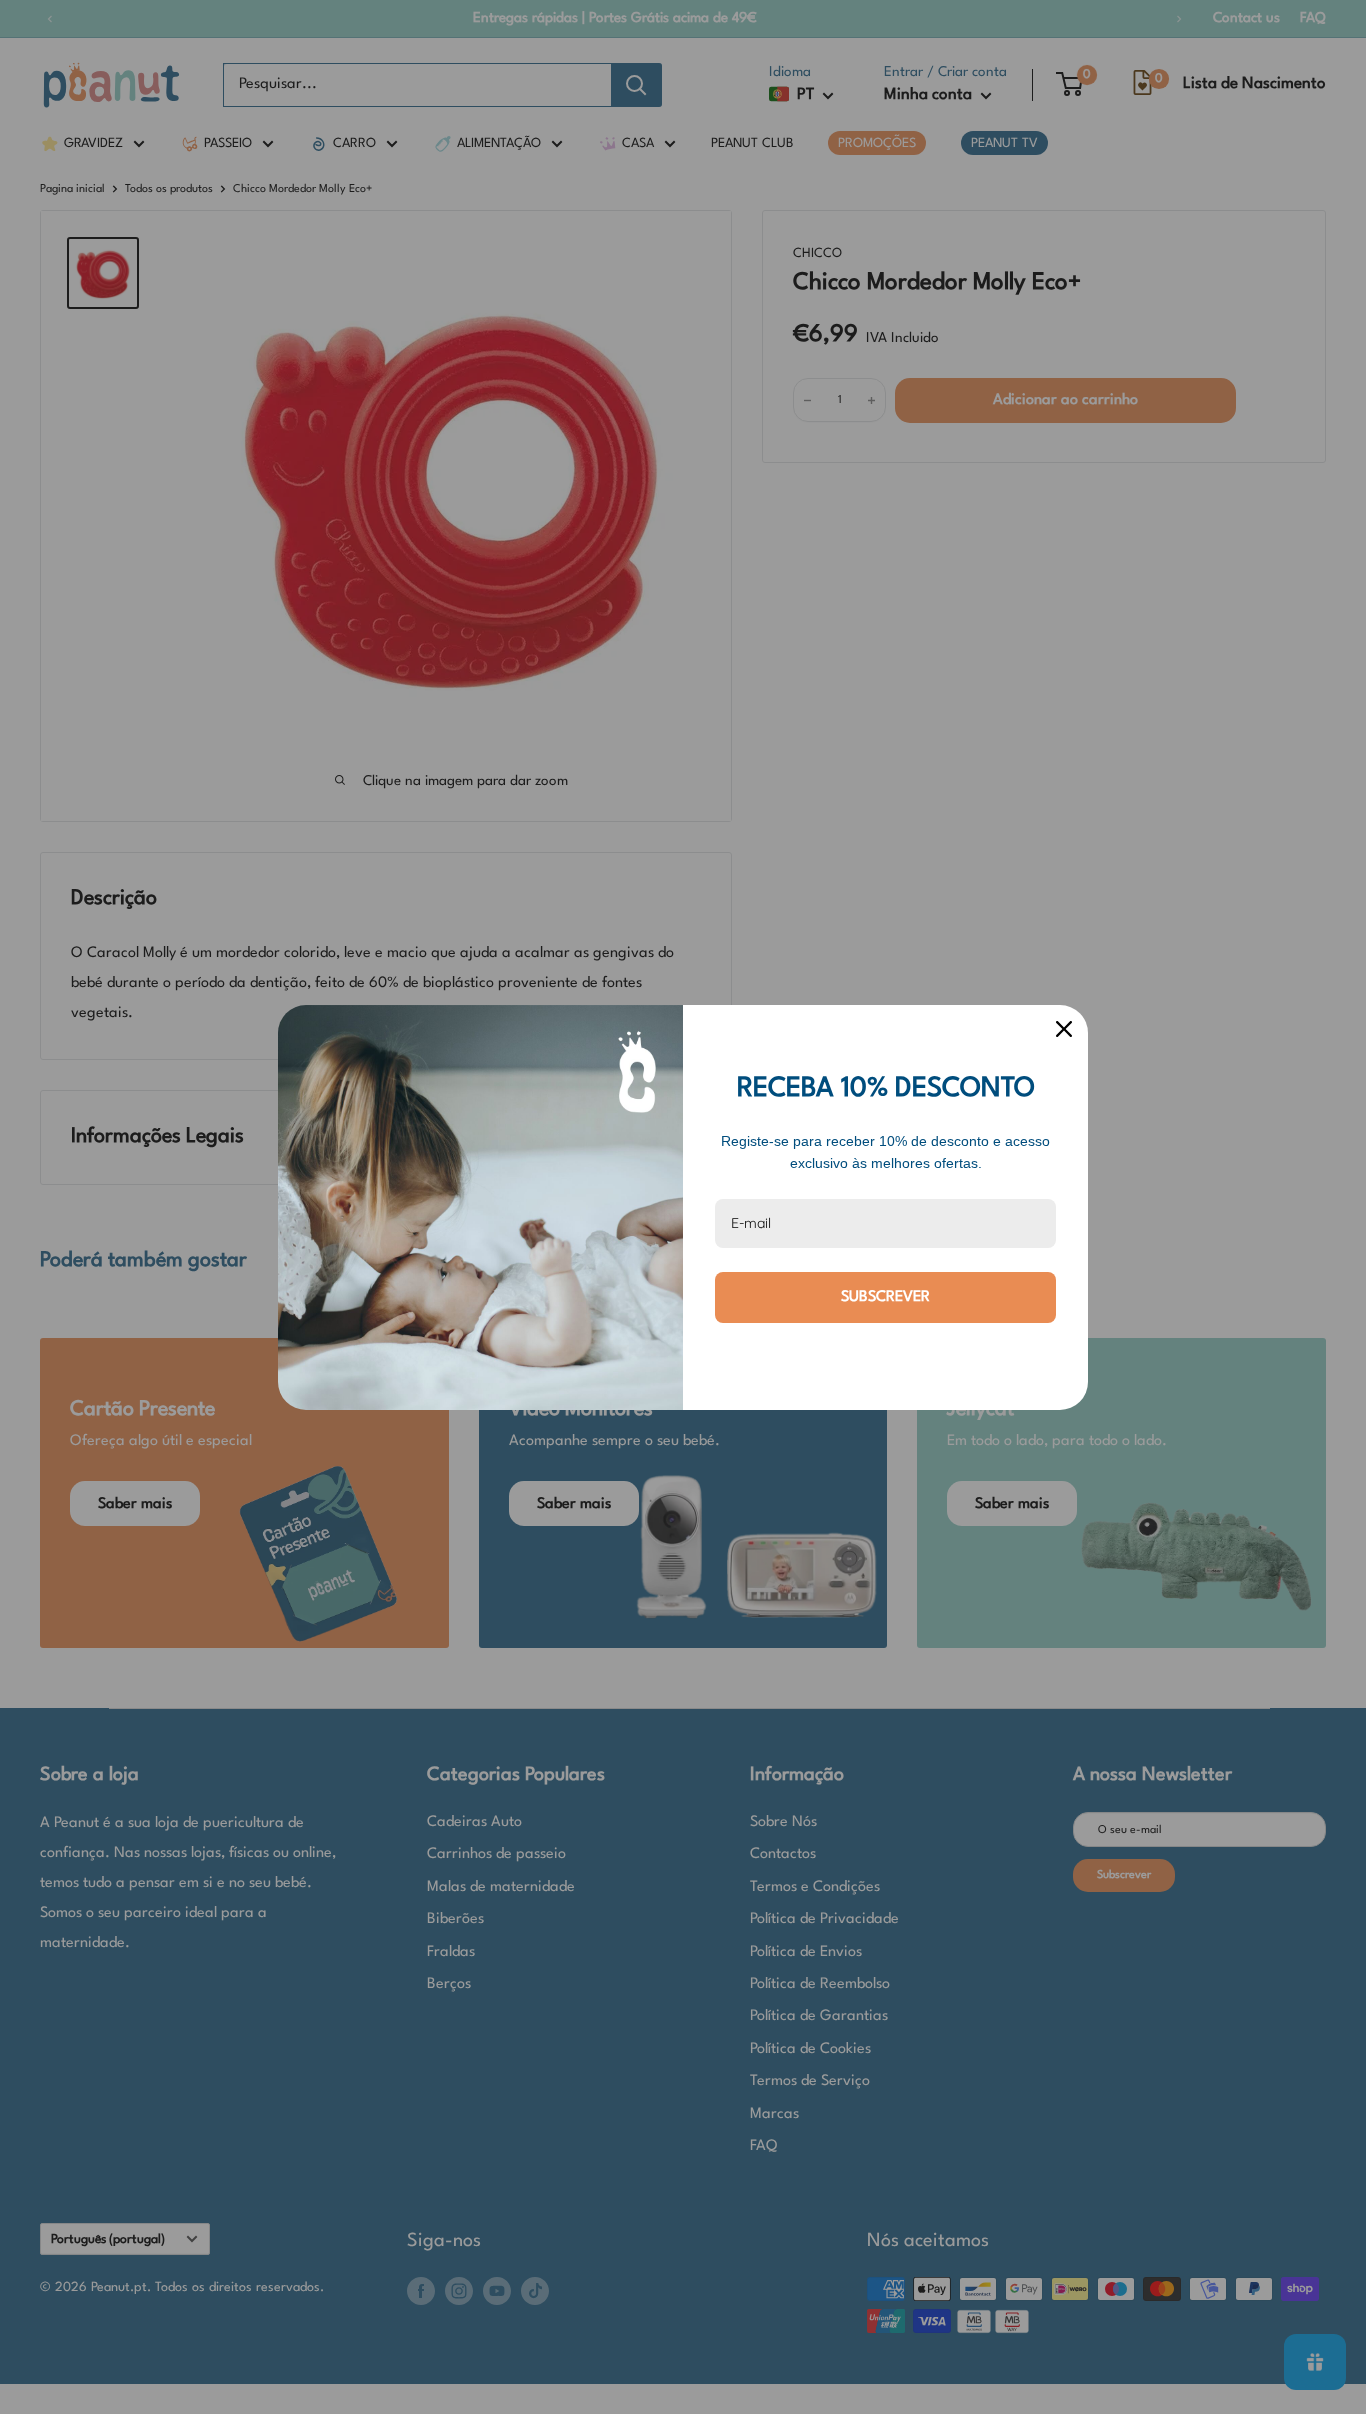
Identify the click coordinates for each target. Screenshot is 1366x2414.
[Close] (1064, 1029)
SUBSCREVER (885, 1297)
